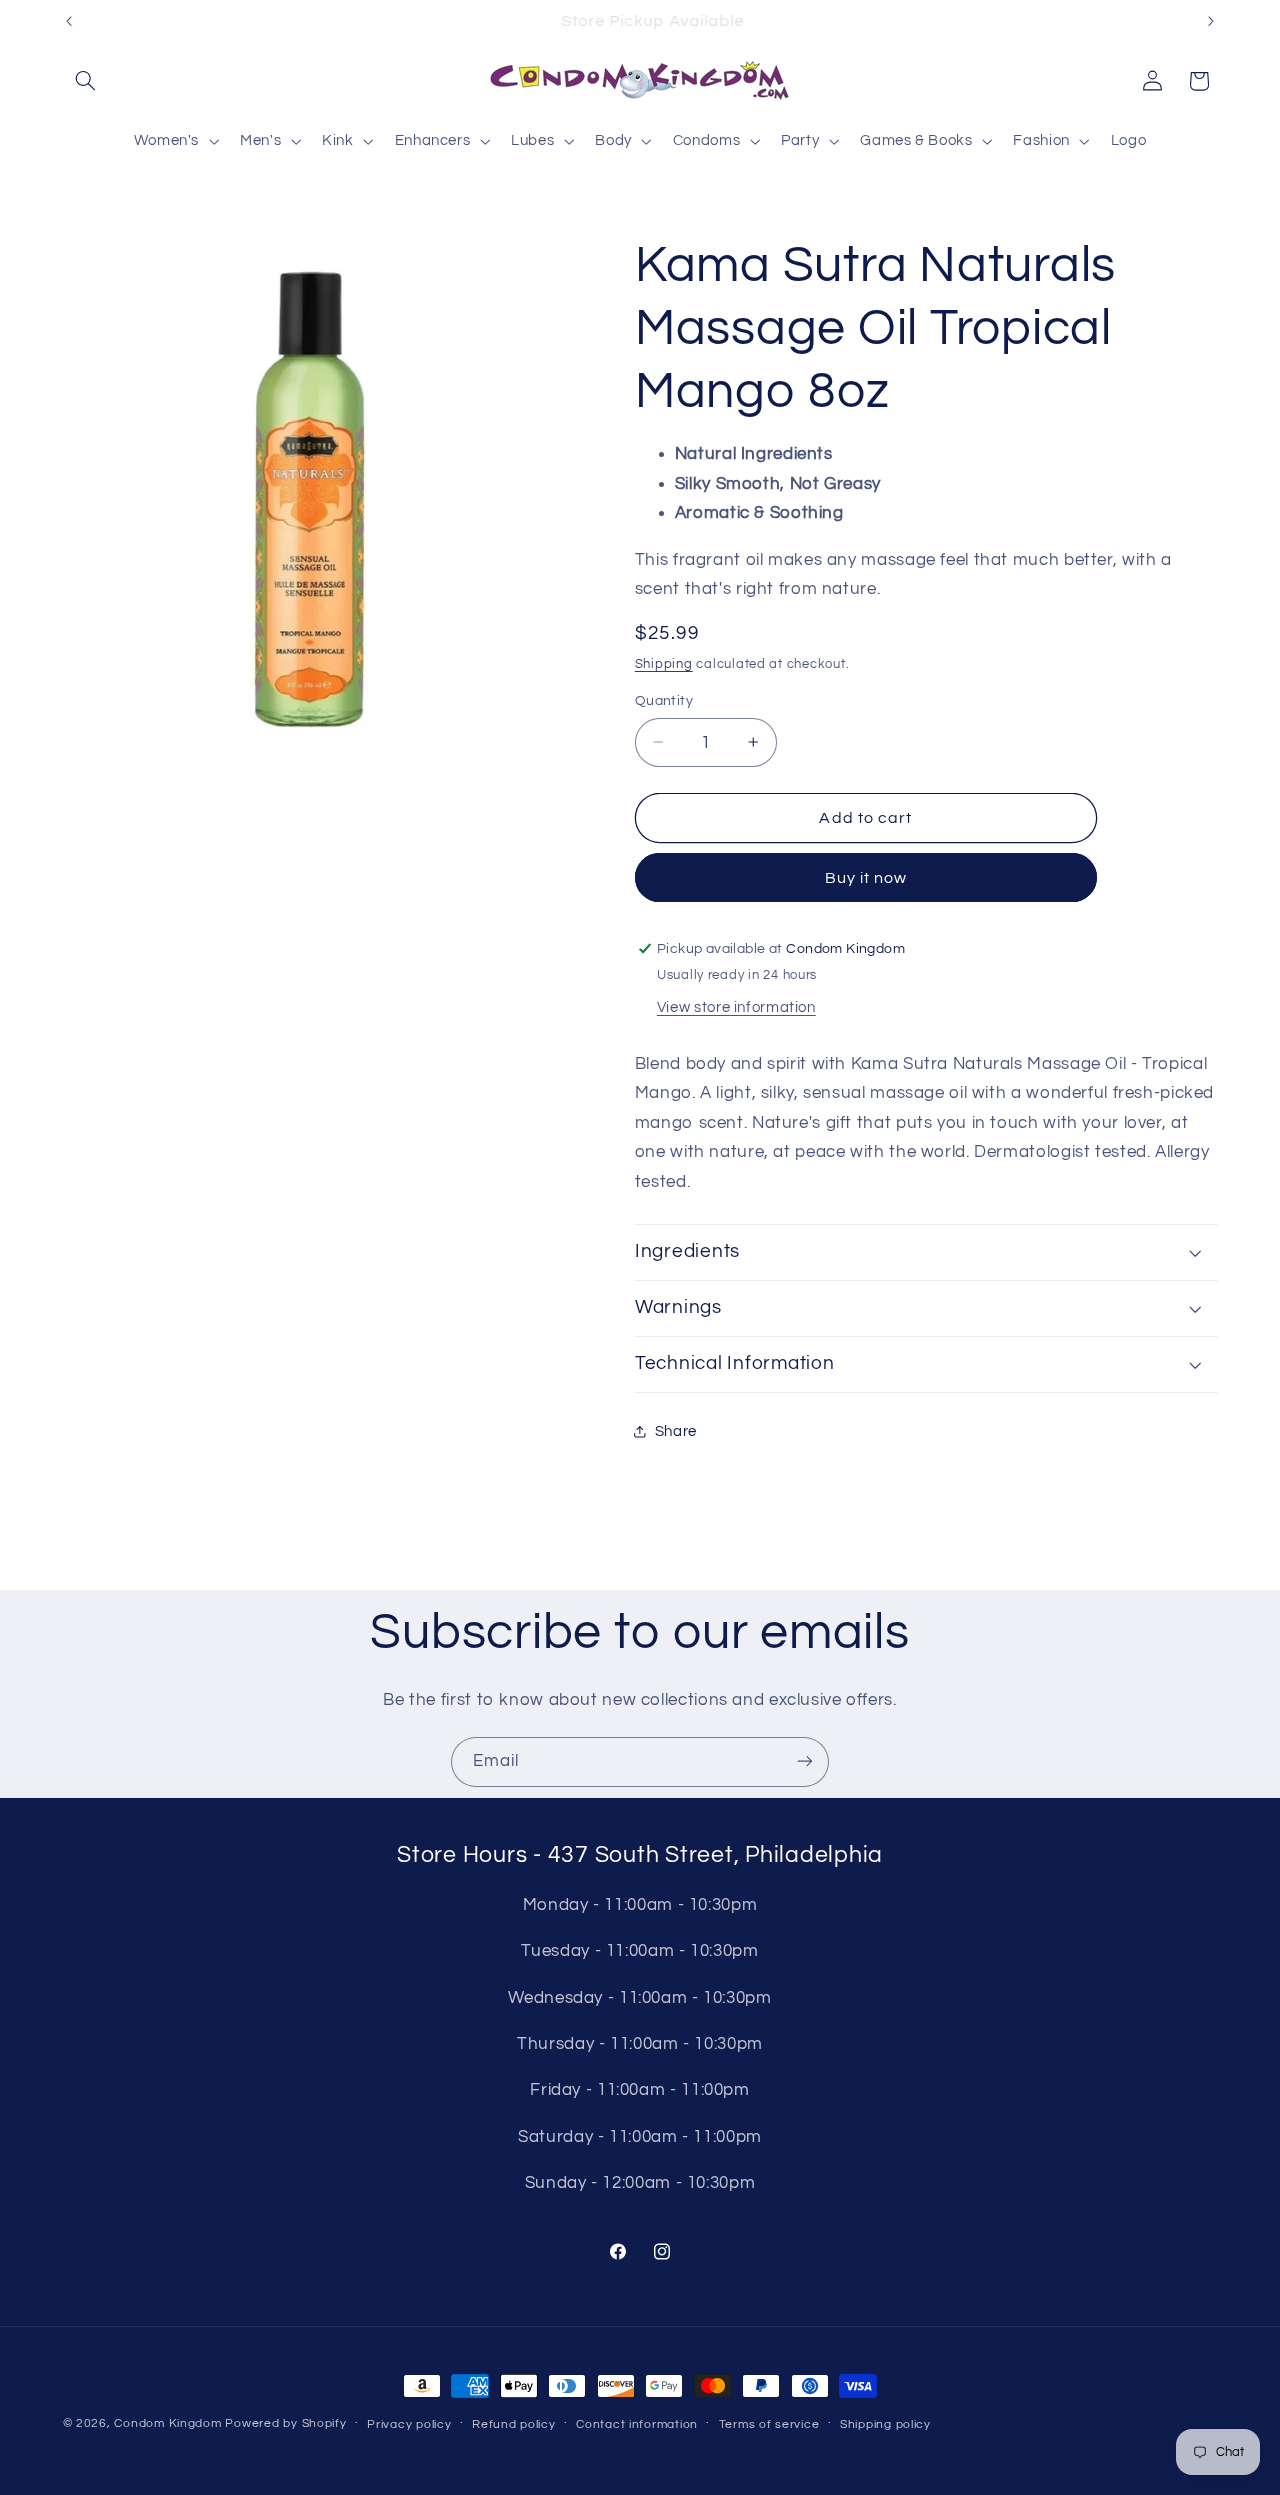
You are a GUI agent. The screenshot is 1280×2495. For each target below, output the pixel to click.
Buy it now (866, 878)
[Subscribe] (805, 1761)
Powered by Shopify (285, 2423)
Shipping (664, 664)
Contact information (637, 2424)
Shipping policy (885, 2424)
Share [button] (676, 1430)
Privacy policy (409, 2424)
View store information (736, 1007)
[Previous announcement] (69, 21)
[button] (86, 81)
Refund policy (514, 2424)
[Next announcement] (1211, 21)
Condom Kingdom (167, 2423)
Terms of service (769, 2424)
